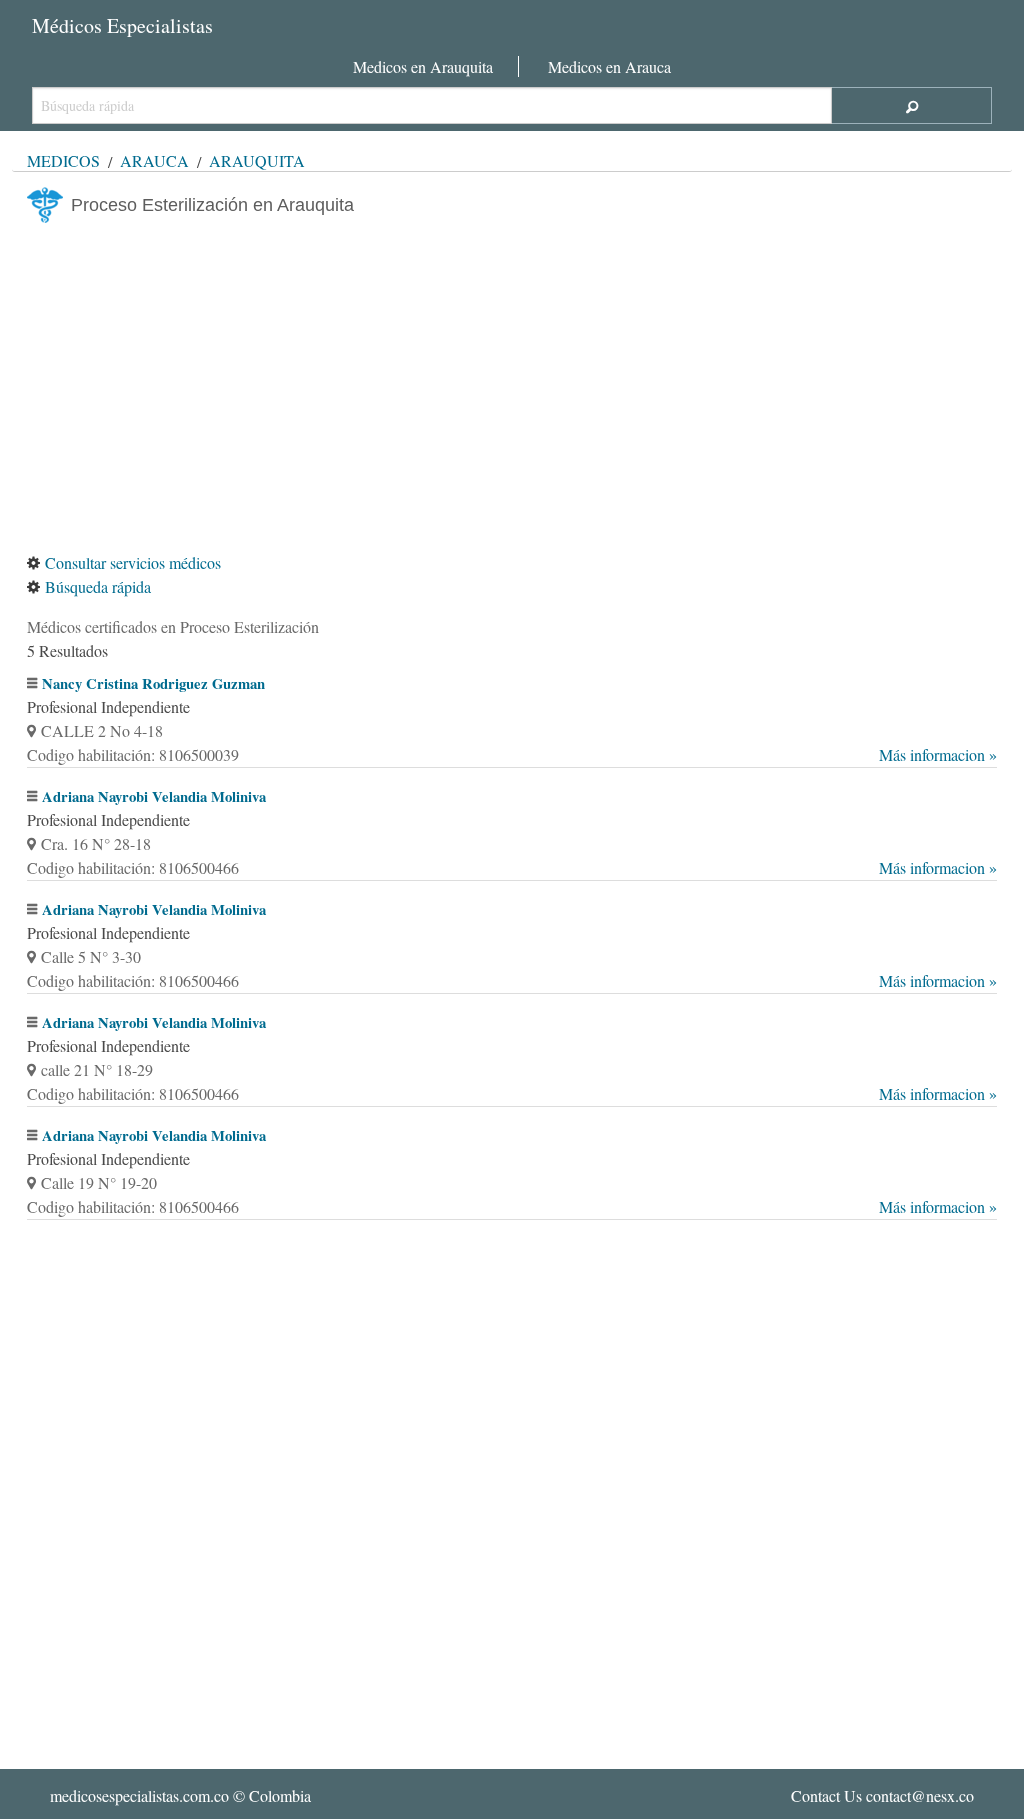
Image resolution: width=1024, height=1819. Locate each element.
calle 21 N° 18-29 (97, 1069)
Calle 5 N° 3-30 (91, 956)
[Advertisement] (512, 387)
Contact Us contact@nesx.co (882, 1795)
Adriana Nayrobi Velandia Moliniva (154, 796)
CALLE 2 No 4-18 (102, 730)
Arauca (154, 160)
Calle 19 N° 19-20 (99, 1182)
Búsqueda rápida (98, 586)
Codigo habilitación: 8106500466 (512, 867)
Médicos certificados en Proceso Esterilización (173, 626)
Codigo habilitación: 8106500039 (512, 754)
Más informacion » (938, 754)
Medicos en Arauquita (423, 66)
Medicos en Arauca (609, 66)
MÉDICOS (63, 160)
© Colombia (180, 1795)
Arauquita (257, 160)
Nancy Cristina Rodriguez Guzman (153, 683)
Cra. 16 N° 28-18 (96, 843)
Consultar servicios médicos (133, 562)
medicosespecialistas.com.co (139, 1795)
